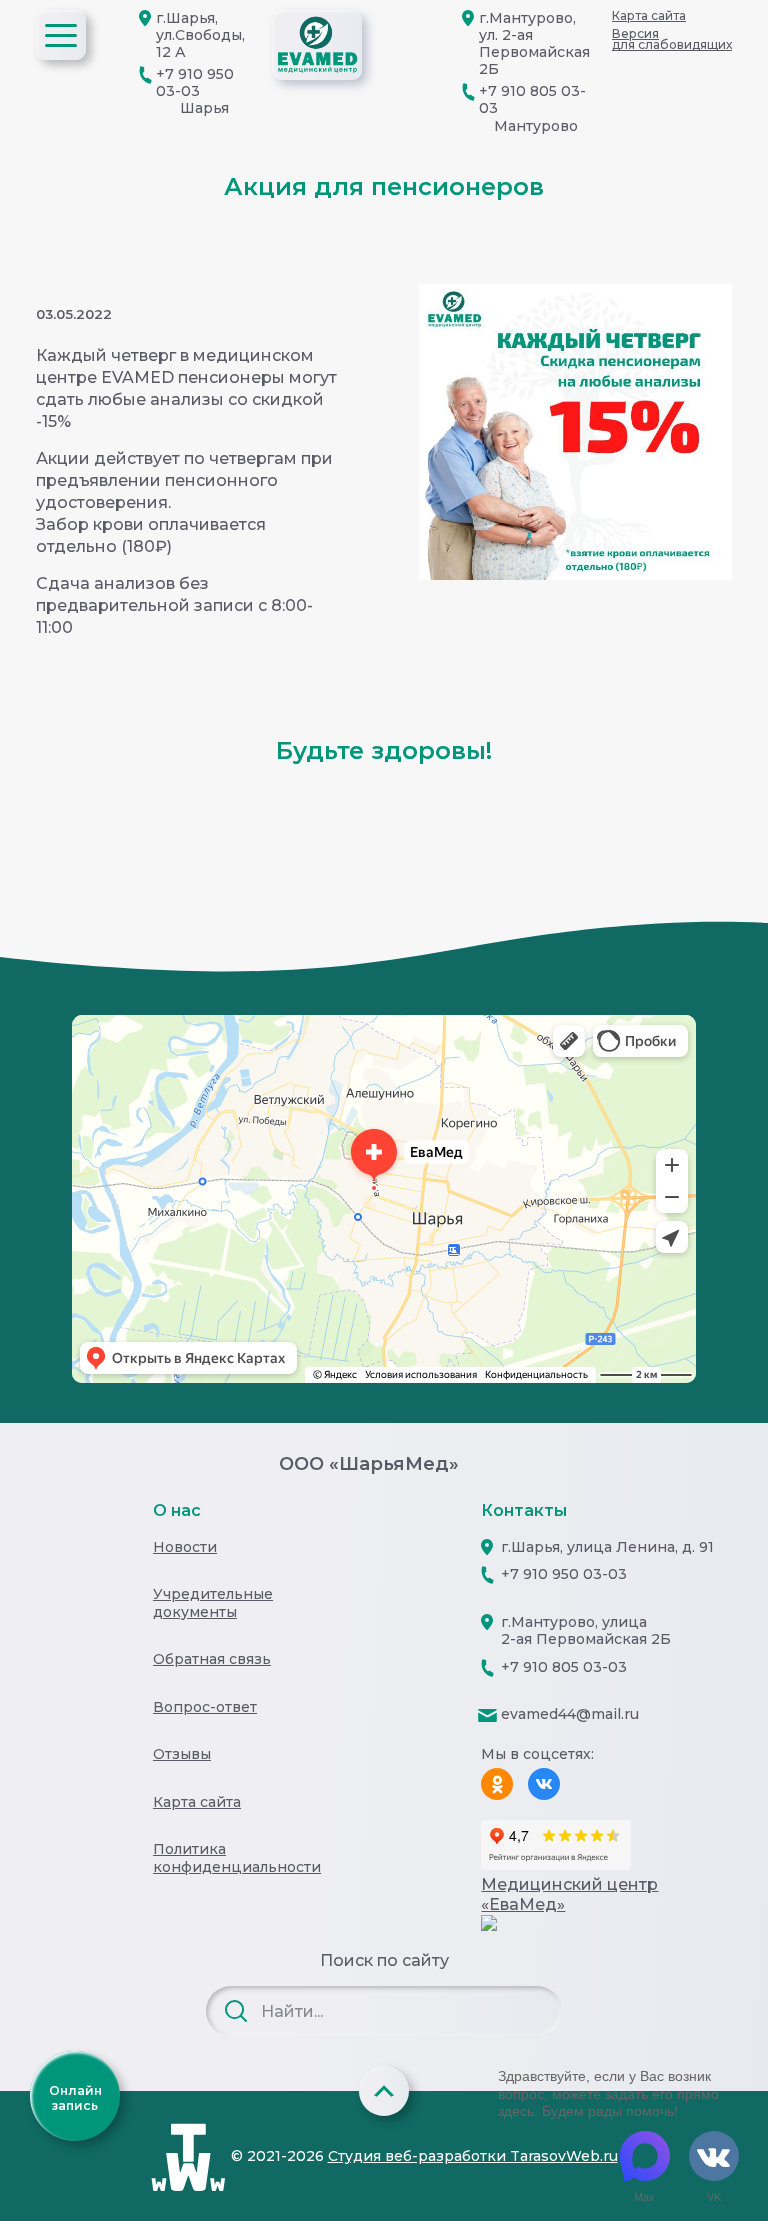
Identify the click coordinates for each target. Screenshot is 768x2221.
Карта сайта (649, 15)
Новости (185, 1547)
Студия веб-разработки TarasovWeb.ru (473, 2156)
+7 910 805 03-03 (532, 99)
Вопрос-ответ (205, 1707)
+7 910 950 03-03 (195, 82)
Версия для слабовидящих (672, 39)
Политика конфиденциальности (237, 1858)
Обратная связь (212, 1659)
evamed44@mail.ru (570, 1714)
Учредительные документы (213, 1603)
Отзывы (182, 1754)
